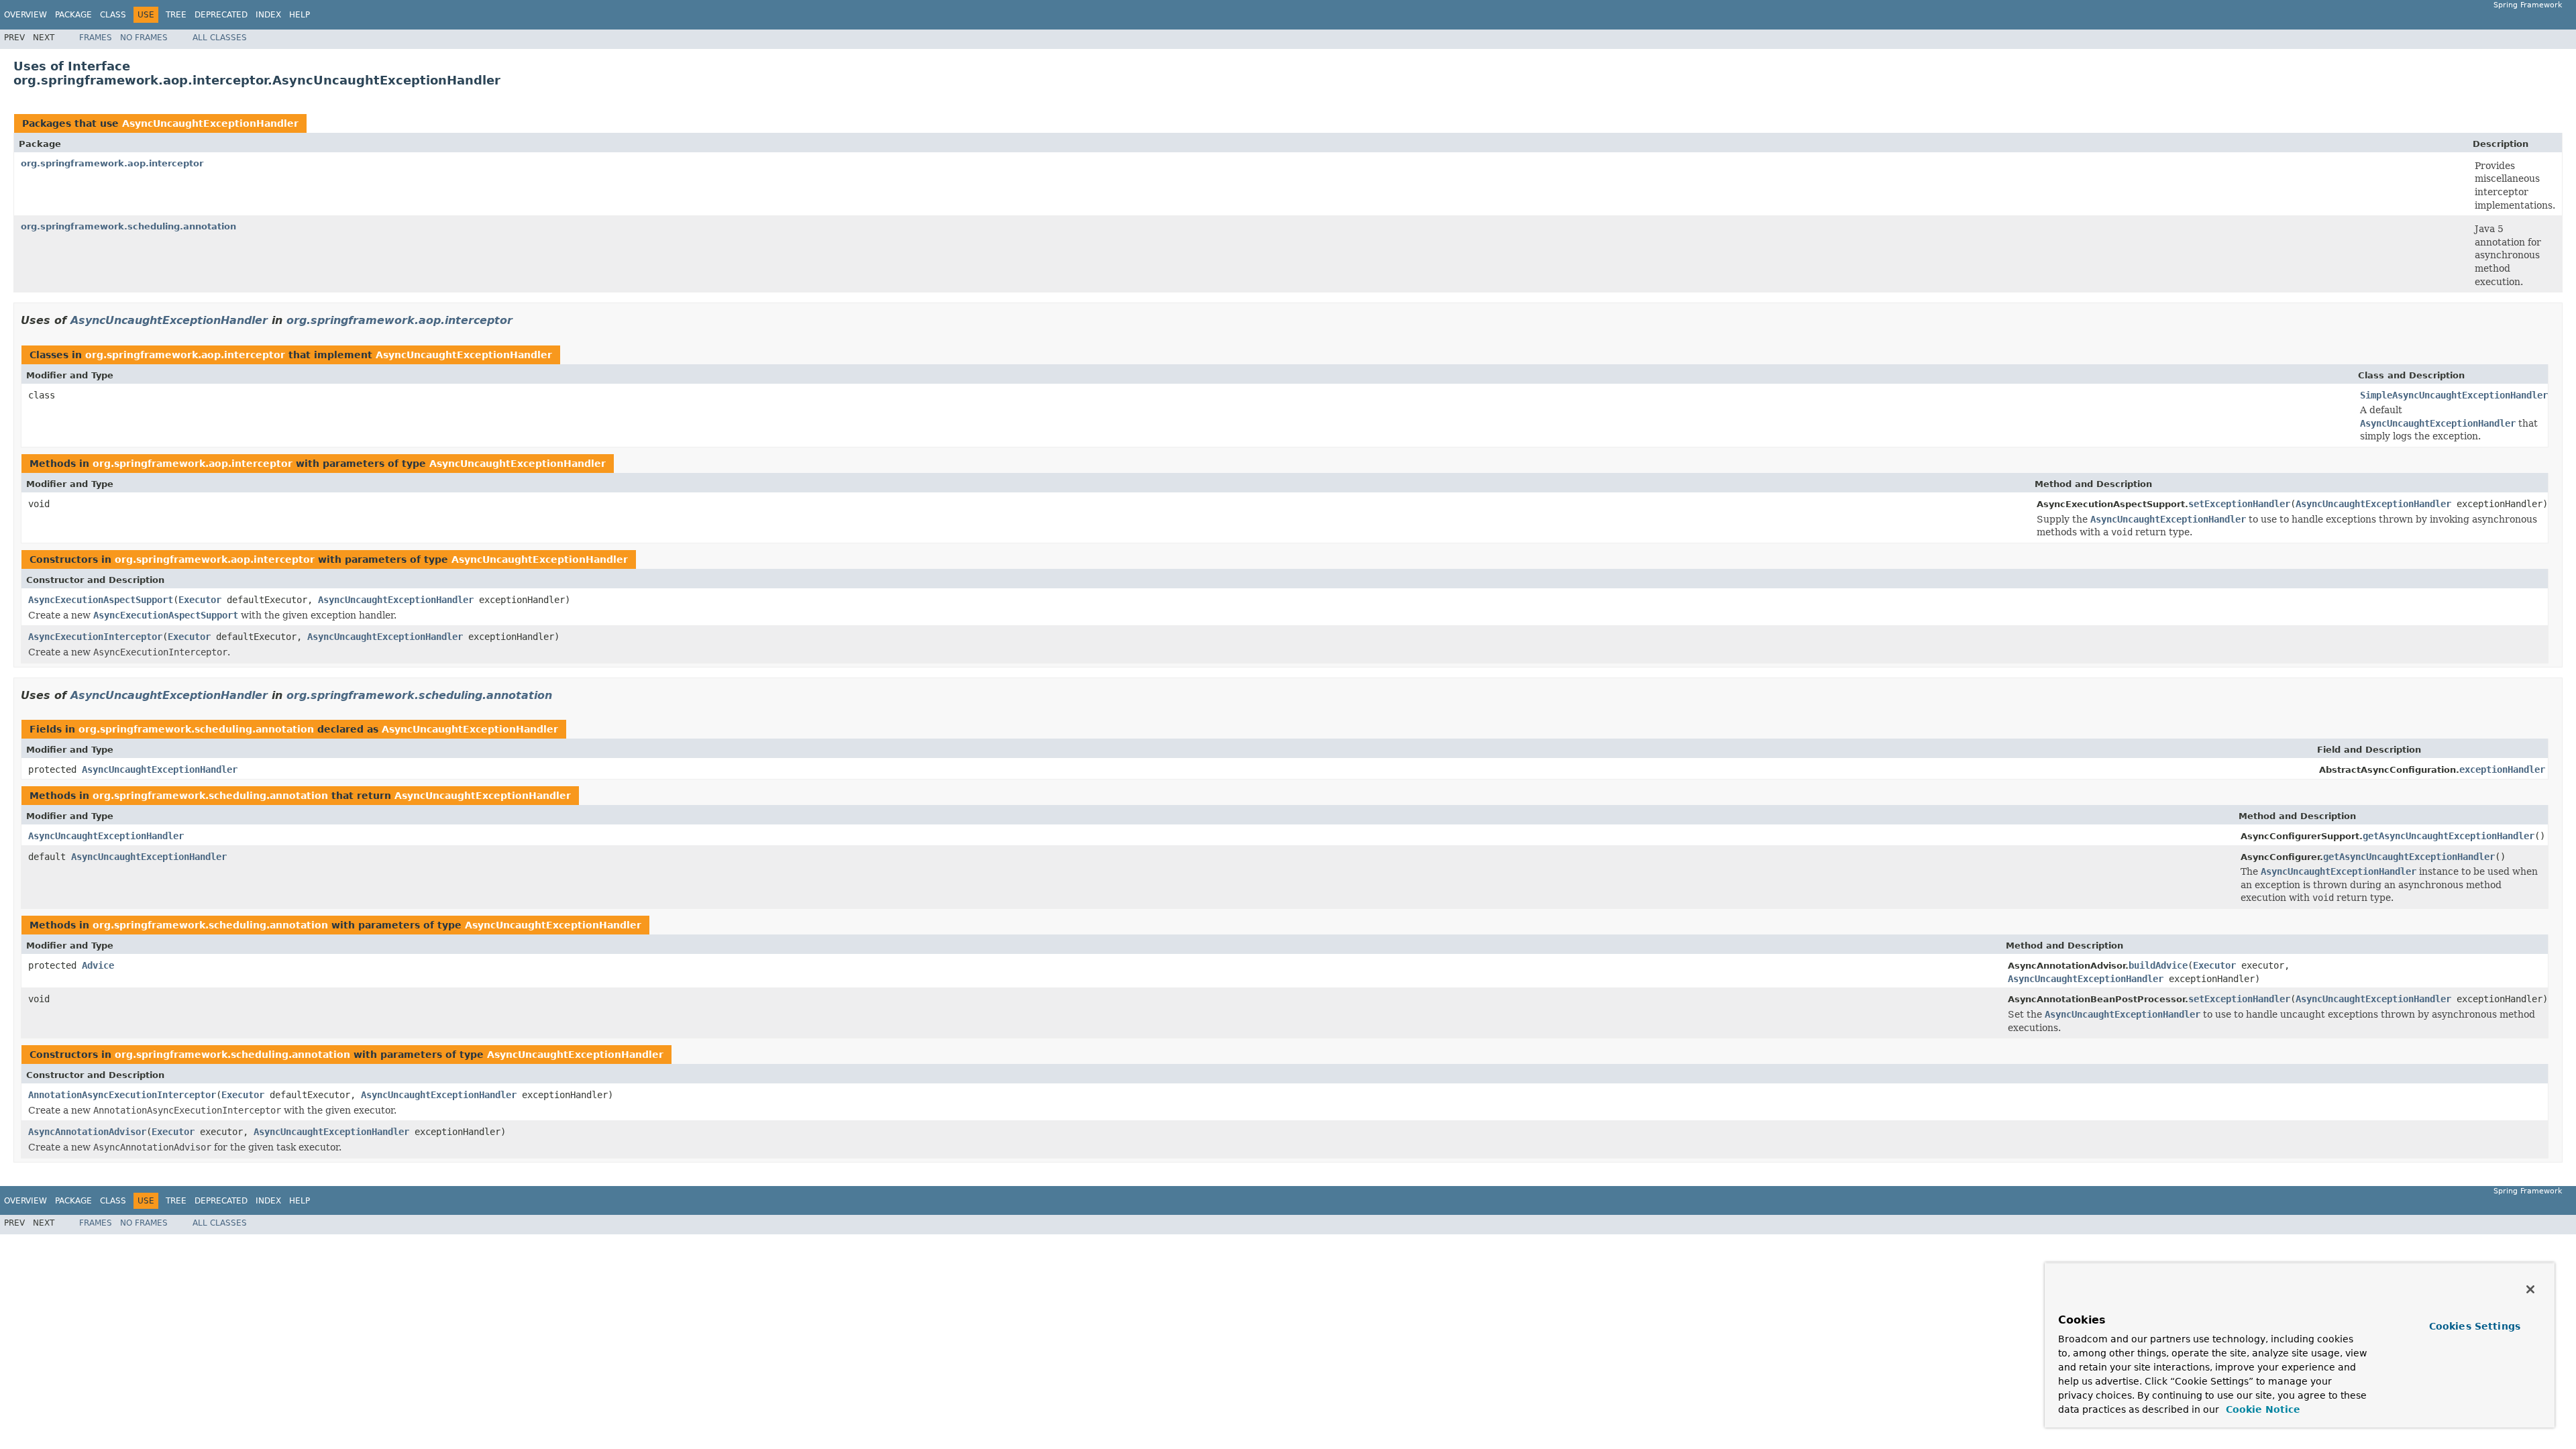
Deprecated (221, 15)
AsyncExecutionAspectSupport (101, 600)
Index (268, 15)
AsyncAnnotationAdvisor (87, 1132)
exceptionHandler (2502, 769)
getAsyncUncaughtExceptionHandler (2449, 836)
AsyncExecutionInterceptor (95, 637)
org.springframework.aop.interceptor (112, 163)
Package (73, 15)
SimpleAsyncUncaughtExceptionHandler (2454, 395)
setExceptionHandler (2239, 504)
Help (300, 15)
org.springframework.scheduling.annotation (128, 226)
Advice (98, 965)
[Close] (2530, 1289)
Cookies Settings (2475, 1326)
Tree (176, 15)
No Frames (144, 38)
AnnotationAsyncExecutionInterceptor (122, 1095)
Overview (25, 15)
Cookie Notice (2261, 1409)
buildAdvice (2158, 965)
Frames (96, 38)
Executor (200, 600)
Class (113, 15)
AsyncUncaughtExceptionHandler (210, 123)
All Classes (220, 38)
